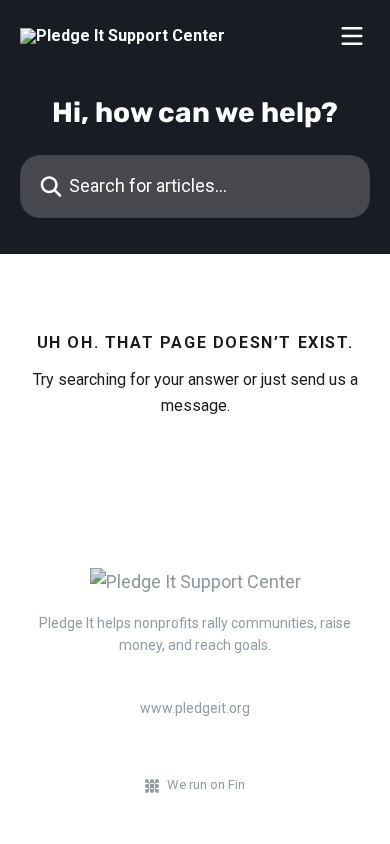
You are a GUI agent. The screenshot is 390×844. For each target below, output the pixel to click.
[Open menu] (352, 36)
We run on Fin (206, 784)
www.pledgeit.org (195, 708)
